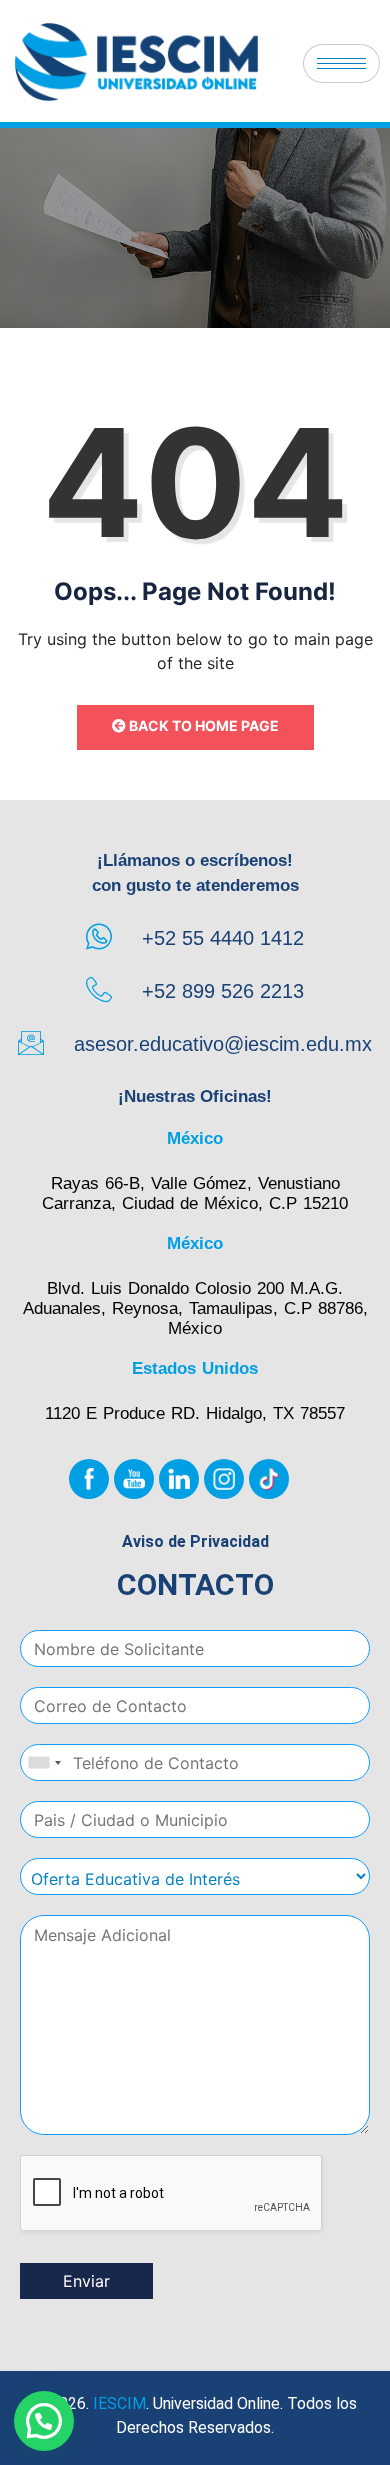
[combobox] (44, 1762)
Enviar (86, 2281)
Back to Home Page (202, 725)
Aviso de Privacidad (195, 1541)
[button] (44, 2421)
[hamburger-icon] (341, 63)
